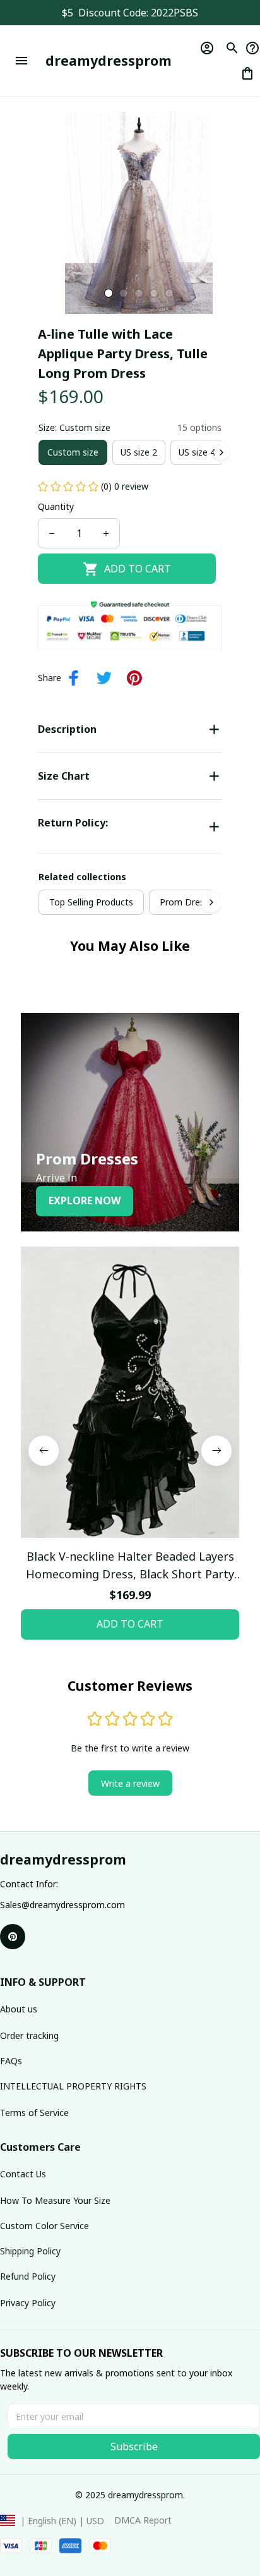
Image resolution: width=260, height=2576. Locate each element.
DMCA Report (143, 2520)
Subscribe (134, 2446)
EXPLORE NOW (85, 1200)
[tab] (109, 293)
